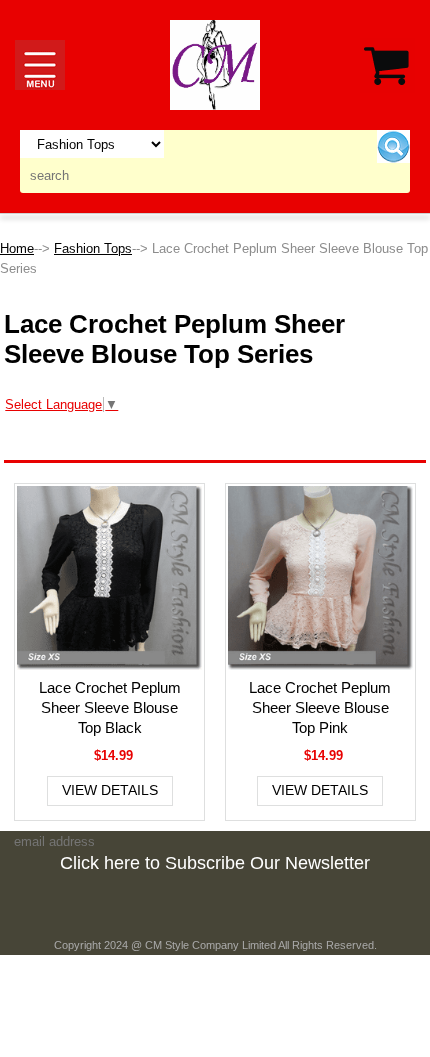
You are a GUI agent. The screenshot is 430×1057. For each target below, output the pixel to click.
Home (17, 248)
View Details (110, 790)
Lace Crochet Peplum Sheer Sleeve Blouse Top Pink (320, 707)
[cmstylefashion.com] (215, 63)
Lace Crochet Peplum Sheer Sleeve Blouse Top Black (110, 707)
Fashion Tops (93, 248)
